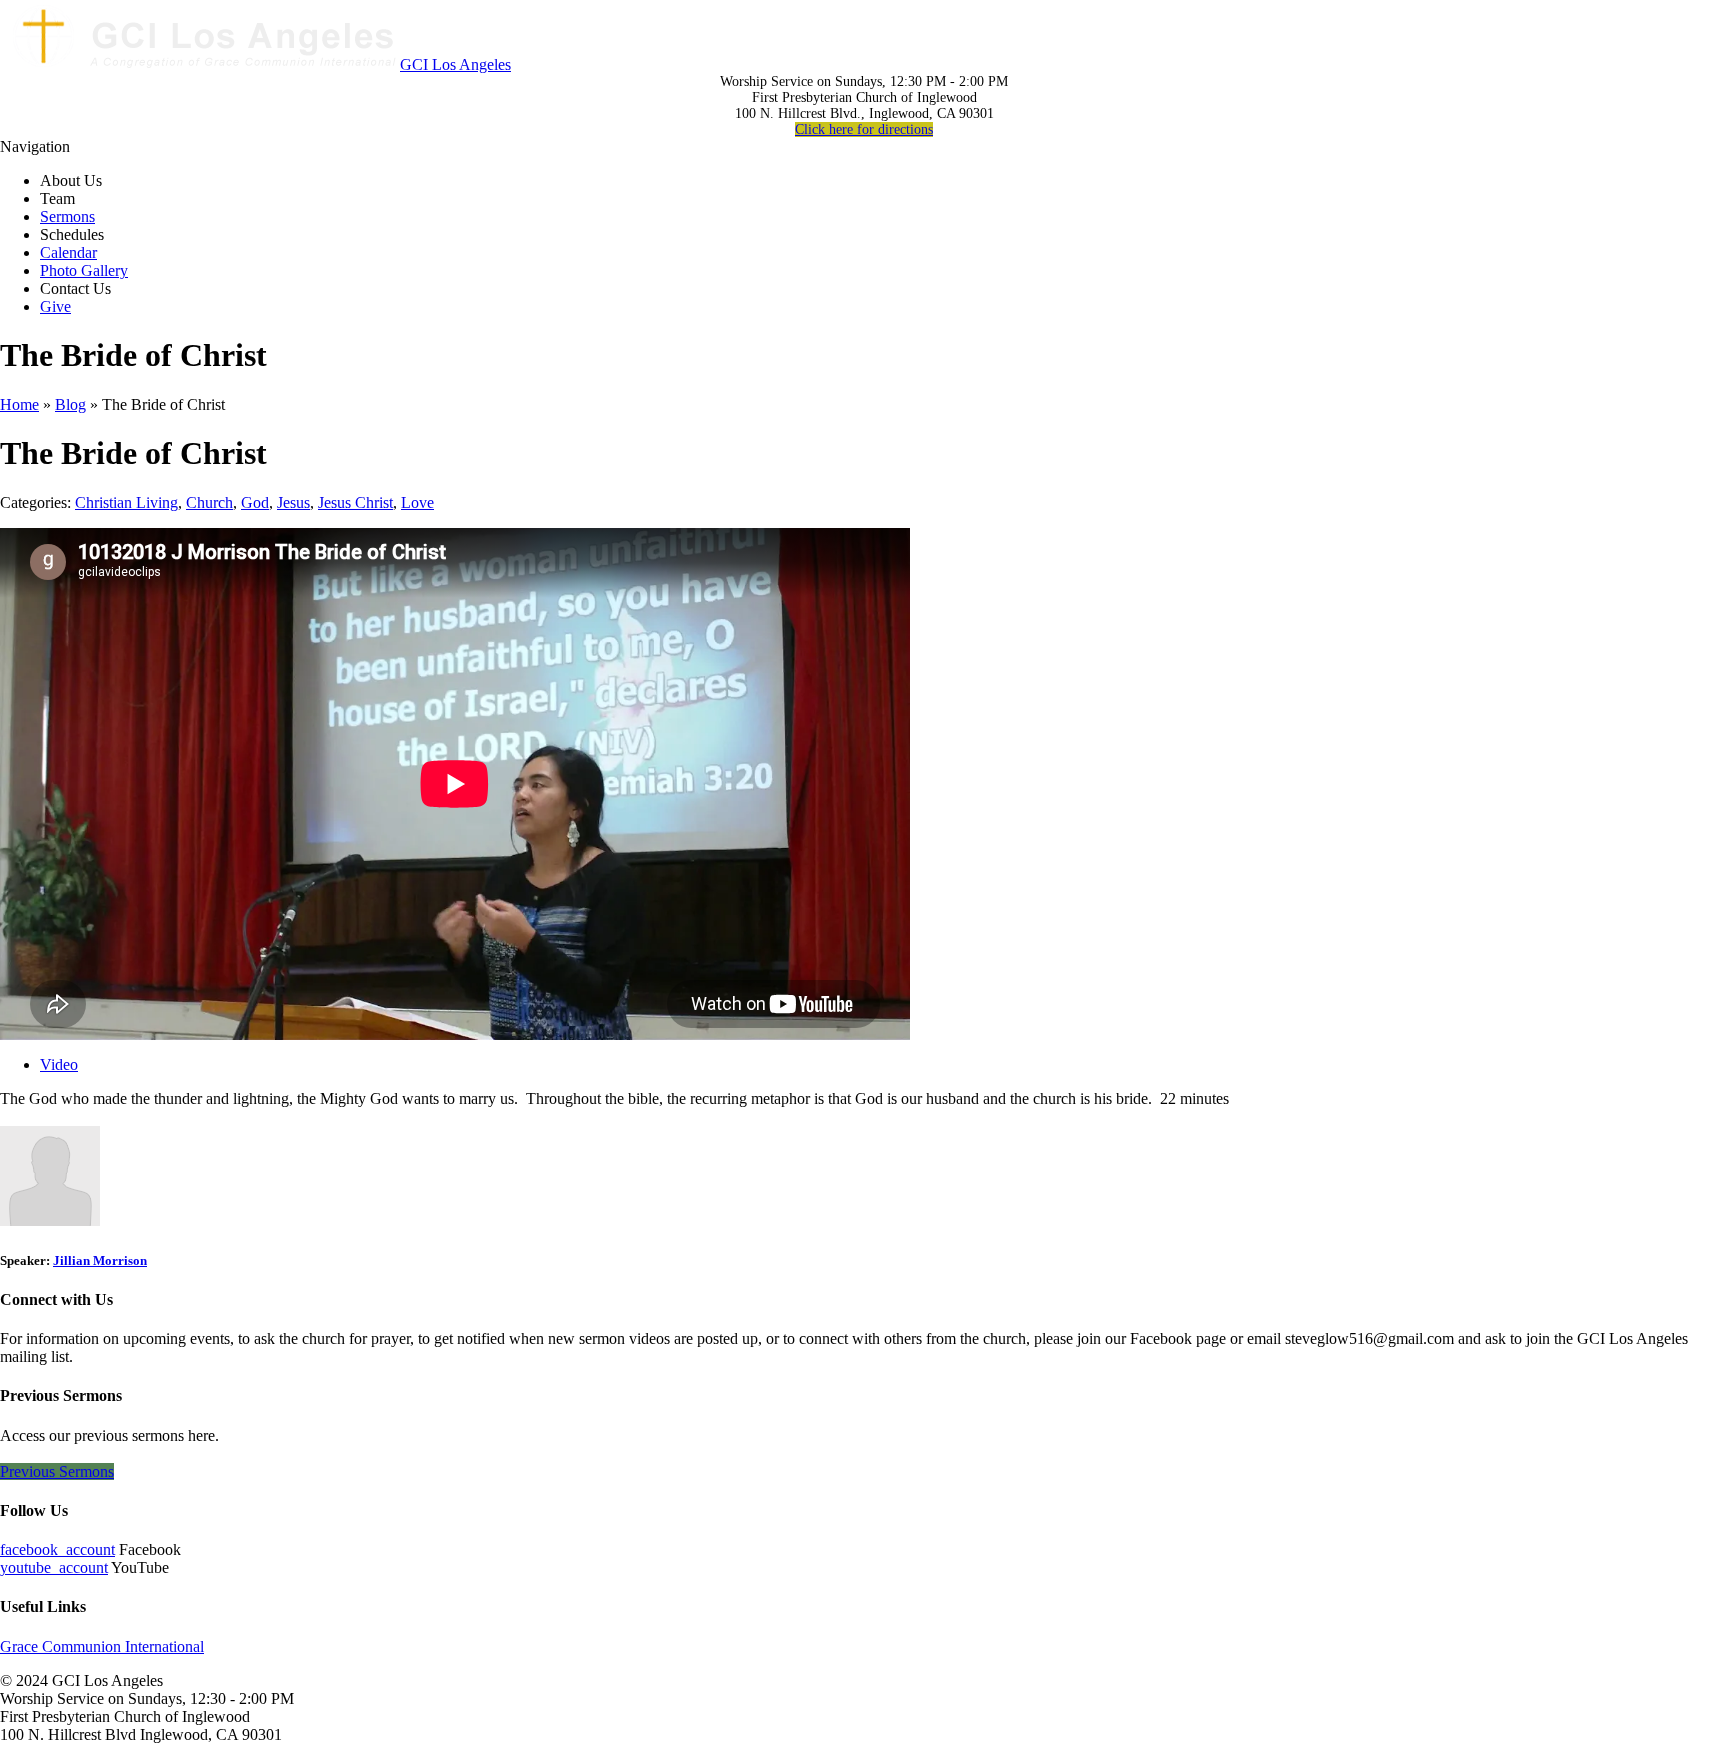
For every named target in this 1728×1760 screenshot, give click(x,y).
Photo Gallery (84, 270)
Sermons (67, 216)
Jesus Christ (355, 502)
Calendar (68, 252)
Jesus (293, 502)
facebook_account (57, 1549)
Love (417, 502)
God (255, 502)
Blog (70, 404)
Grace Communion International (102, 1646)
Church (209, 502)
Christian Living (126, 502)
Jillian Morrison (100, 1260)
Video (59, 1064)
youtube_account (54, 1567)
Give (55, 306)
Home (19, 404)
